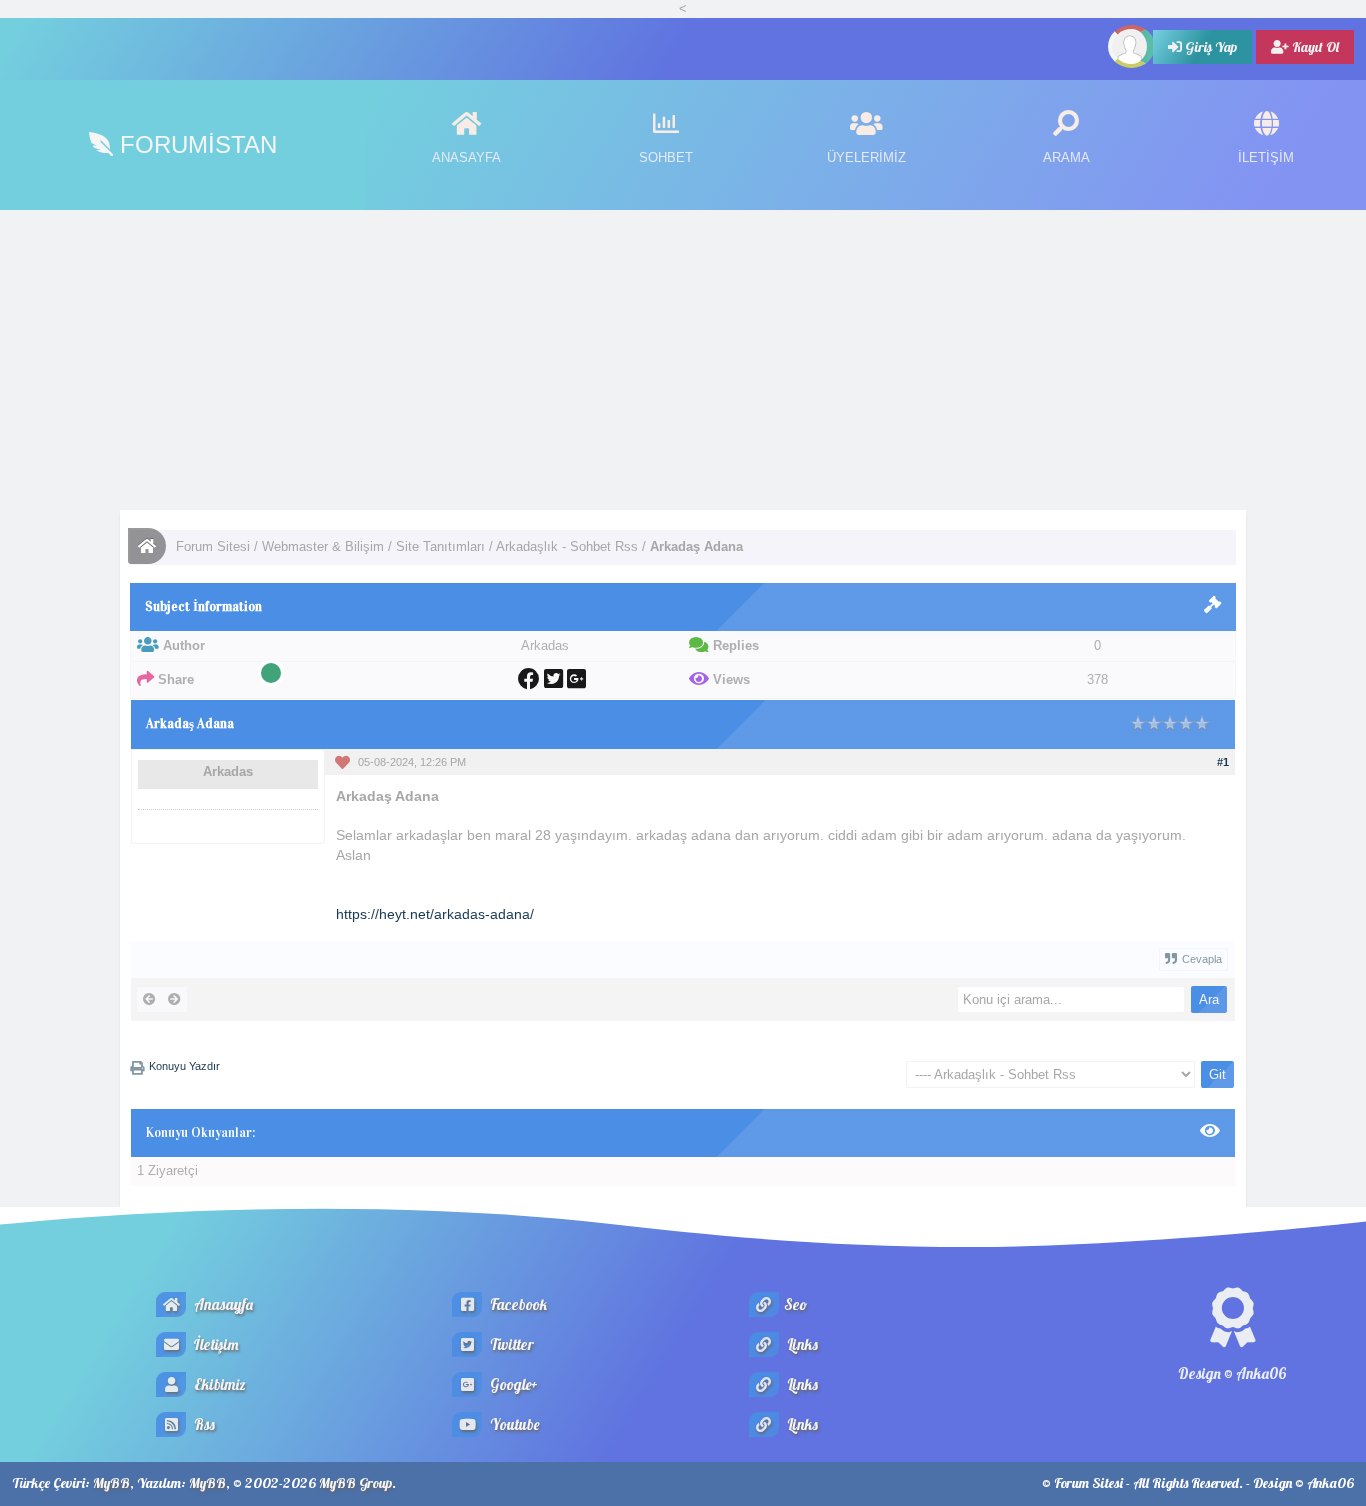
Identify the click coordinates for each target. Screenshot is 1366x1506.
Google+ (512, 1384)
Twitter (510, 1344)
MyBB (111, 1483)
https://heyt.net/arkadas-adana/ (435, 914)
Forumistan (195, 144)
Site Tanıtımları (440, 546)
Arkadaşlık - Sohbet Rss (567, 546)
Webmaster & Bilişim (323, 546)
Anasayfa (222, 1304)
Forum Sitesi (213, 546)
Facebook (517, 1304)
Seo (795, 1304)
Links (801, 1344)
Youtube (513, 1424)
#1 (1223, 762)
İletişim (215, 1344)
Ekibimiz (218, 1384)
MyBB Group (355, 1483)
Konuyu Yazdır (184, 1066)
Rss (203, 1424)
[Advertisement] (683, 360)
